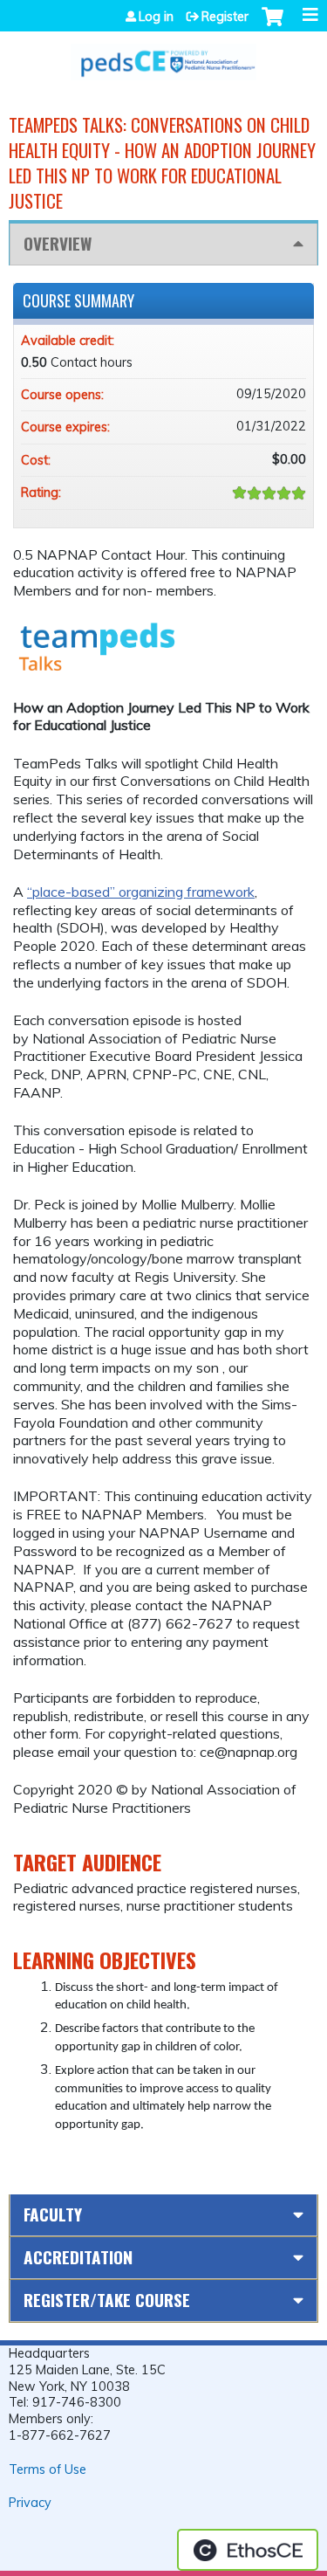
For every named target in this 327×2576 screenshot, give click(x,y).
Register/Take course (107, 2300)
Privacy (30, 2503)
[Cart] (272, 25)
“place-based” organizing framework (141, 892)
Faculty (53, 2214)
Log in (156, 17)
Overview (58, 243)
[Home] (163, 56)
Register (225, 17)
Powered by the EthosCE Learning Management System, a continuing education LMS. (248, 2550)
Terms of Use (48, 2469)
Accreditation (78, 2257)
